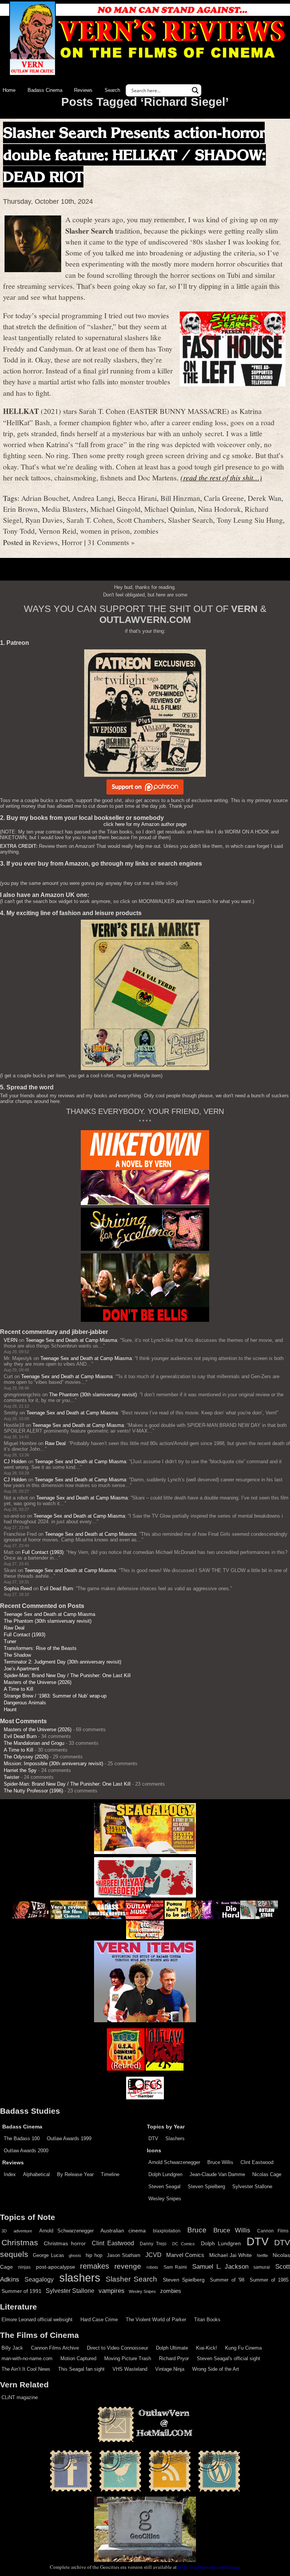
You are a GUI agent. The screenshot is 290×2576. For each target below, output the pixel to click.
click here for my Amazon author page (145, 824)
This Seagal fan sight (81, 2369)
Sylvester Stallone (252, 2186)
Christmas (20, 2243)
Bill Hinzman (180, 498)
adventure (23, 2231)
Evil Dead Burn (56, 1589)
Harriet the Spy (20, 1770)
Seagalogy (39, 2279)
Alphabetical (36, 2174)
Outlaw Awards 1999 (69, 2138)
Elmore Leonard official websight (37, 2320)
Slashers (175, 2138)
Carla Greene (224, 498)
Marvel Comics (185, 2255)
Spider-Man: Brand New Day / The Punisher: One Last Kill (67, 1675)
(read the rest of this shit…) (221, 477)
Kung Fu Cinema (243, 2348)
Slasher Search (191, 520)
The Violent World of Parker (156, 2320)
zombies (146, 531)
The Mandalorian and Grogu (34, 1743)
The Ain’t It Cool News (26, 2369)
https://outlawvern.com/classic (209, 2567)
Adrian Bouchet (45, 498)
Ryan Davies (44, 520)
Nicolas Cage (267, 2174)
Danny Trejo (153, 2244)
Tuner (10, 1641)
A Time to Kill (19, 1689)
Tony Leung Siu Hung (250, 520)
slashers (80, 2278)
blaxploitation (167, 2231)
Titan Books (207, 2320)
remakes (95, 2266)
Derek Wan (265, 498)
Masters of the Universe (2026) (38, 1682)
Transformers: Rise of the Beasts (40, 1648)
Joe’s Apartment (22, 1669)
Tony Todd (19, 531)
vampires (112, 2291)
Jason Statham (124, 2255)
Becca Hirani (137, 498)
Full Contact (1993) (43, 1552)
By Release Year (75, 2174)
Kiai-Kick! (207, 2348)
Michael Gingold (115, 509)
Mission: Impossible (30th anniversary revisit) (53, 1764)
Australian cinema (123, 2231)
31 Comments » (111, 542)
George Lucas (48, 2255)
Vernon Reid (57, 531)
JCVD (153, 2255)
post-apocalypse (56, 2267)
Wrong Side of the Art (216, 2369)
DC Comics (184, 2244)
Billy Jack (12, 2348)
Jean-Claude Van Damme (217, 2174)
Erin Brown (20, 509)
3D (4, 2231)
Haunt (10, 1709)
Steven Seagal (164, 2186)
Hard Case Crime (99, 2320)
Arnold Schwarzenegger (174, 2162)
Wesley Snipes (165, 2199)
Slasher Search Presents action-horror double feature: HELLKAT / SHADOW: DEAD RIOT (134, 155)
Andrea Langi (93, 498)
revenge (128, 2266)
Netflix (262, 2255)
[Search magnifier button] (195, 90)
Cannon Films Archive (55, 2348)
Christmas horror (65, 2243)
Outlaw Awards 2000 (26, 2151)
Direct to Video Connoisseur (117, 2348)
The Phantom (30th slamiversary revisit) (93, 1395)
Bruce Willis (220, 2162)
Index (10, 2174)
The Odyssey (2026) (26, 1757)
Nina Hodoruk (219, 509)
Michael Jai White (231, 2255)
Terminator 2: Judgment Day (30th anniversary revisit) (62, 1662)
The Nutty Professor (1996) (33, 1791)
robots (152, 2267)
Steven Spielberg (206, 2186)
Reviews (83, 90)
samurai (262, 2267)
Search (112, 90)
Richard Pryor (174, 2358)
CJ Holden (15, 1461)
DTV (153, 2138)
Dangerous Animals (25, 1703)
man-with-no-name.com (27, 2358)
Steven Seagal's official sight (228, 2358)
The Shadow (17, 1655)
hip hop (94, 2255)
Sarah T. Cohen (90, 520)
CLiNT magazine (20, 2397)
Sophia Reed (18, 1589)
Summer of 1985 (269, 2280)
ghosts (75, 2255)
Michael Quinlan (169, 509)
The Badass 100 (22, 2138)
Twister (12, 1777)
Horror (72, 542)
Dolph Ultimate (172, 2348)
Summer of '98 (227, 2280)
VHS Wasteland (130, 2369)
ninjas (24, 2267)
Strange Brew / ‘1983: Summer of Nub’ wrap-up (55, 1696)
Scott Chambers (140, 520)
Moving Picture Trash (128, 2358)
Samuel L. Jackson (220, 2266)
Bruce (197, 2230)
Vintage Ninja (170, 2369)
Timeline (110, 2174)
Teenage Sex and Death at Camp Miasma (71, 1340)
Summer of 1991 (22, 2291)
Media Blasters (64, 509)
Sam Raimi (175, 2267)
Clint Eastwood (257, 2162)
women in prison (105, 531)
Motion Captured (78, 2358)
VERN (11, 1340)
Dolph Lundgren (165, 2174)
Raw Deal (55, 1443)
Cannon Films (273, 2231)
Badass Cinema (45, 90)
